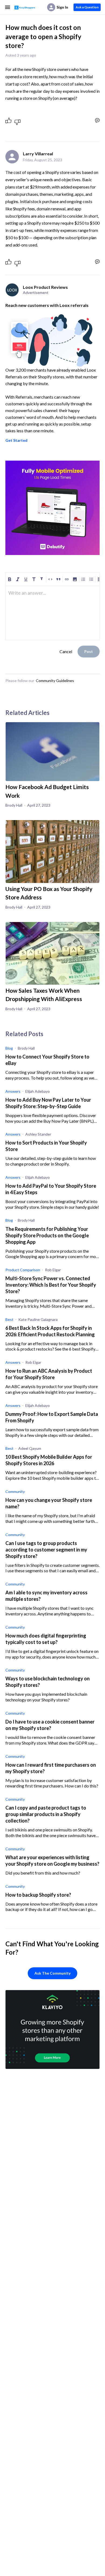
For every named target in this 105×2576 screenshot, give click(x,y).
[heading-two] (42, 579)
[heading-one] (34, 579)
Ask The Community (52, 1973)
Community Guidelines (55, 681)
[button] (75, 579)
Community (15, 1491)
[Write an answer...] (97, 120)
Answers (13, 1091)
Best (9, 1319)
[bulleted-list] (91, 579)
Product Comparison (23, 1270)
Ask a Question (87, 7)
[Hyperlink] (67, 579)
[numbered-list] (83, 579)
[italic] (18, 579)
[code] (50, 579)
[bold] (10, 579)
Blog (9, 1048)
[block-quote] (58, 579)
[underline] (26, 579)
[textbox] (52, 595)
